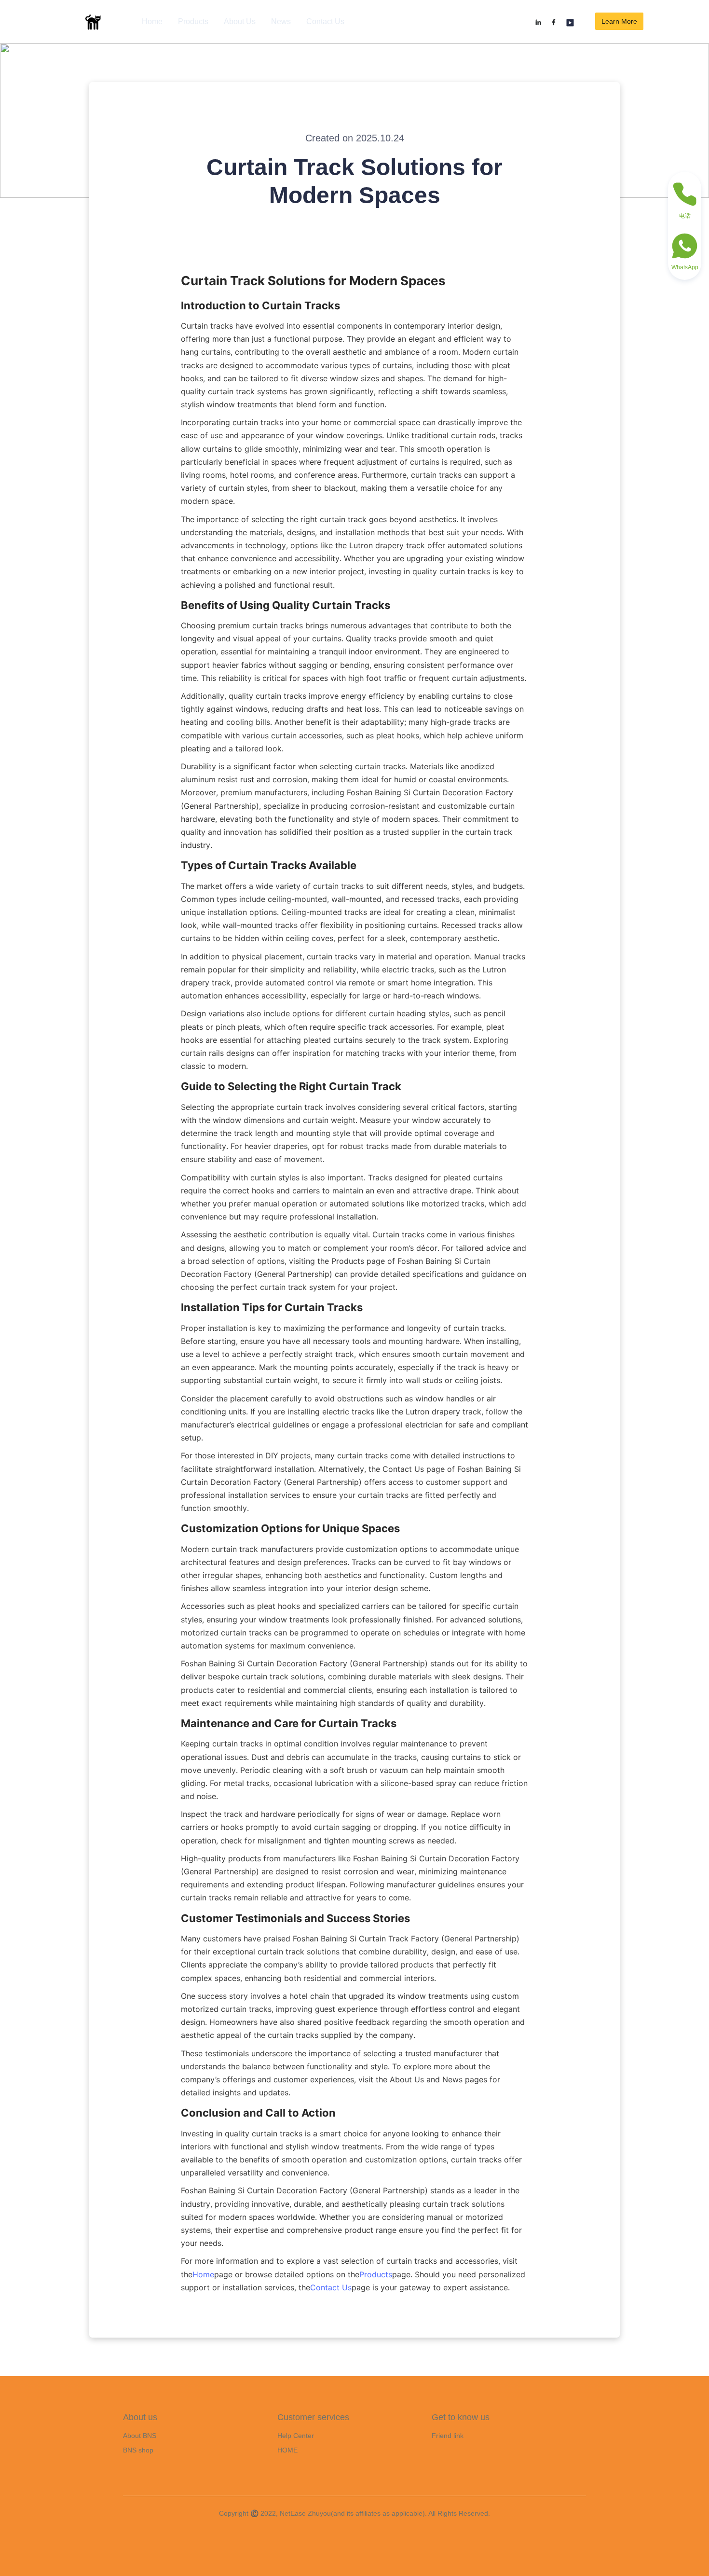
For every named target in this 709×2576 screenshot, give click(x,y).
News (281, 21)
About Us (240, 21)
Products (193, 21)
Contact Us (325, 21)
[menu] (250, 21)
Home (152, 21)
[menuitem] (152, 22)
